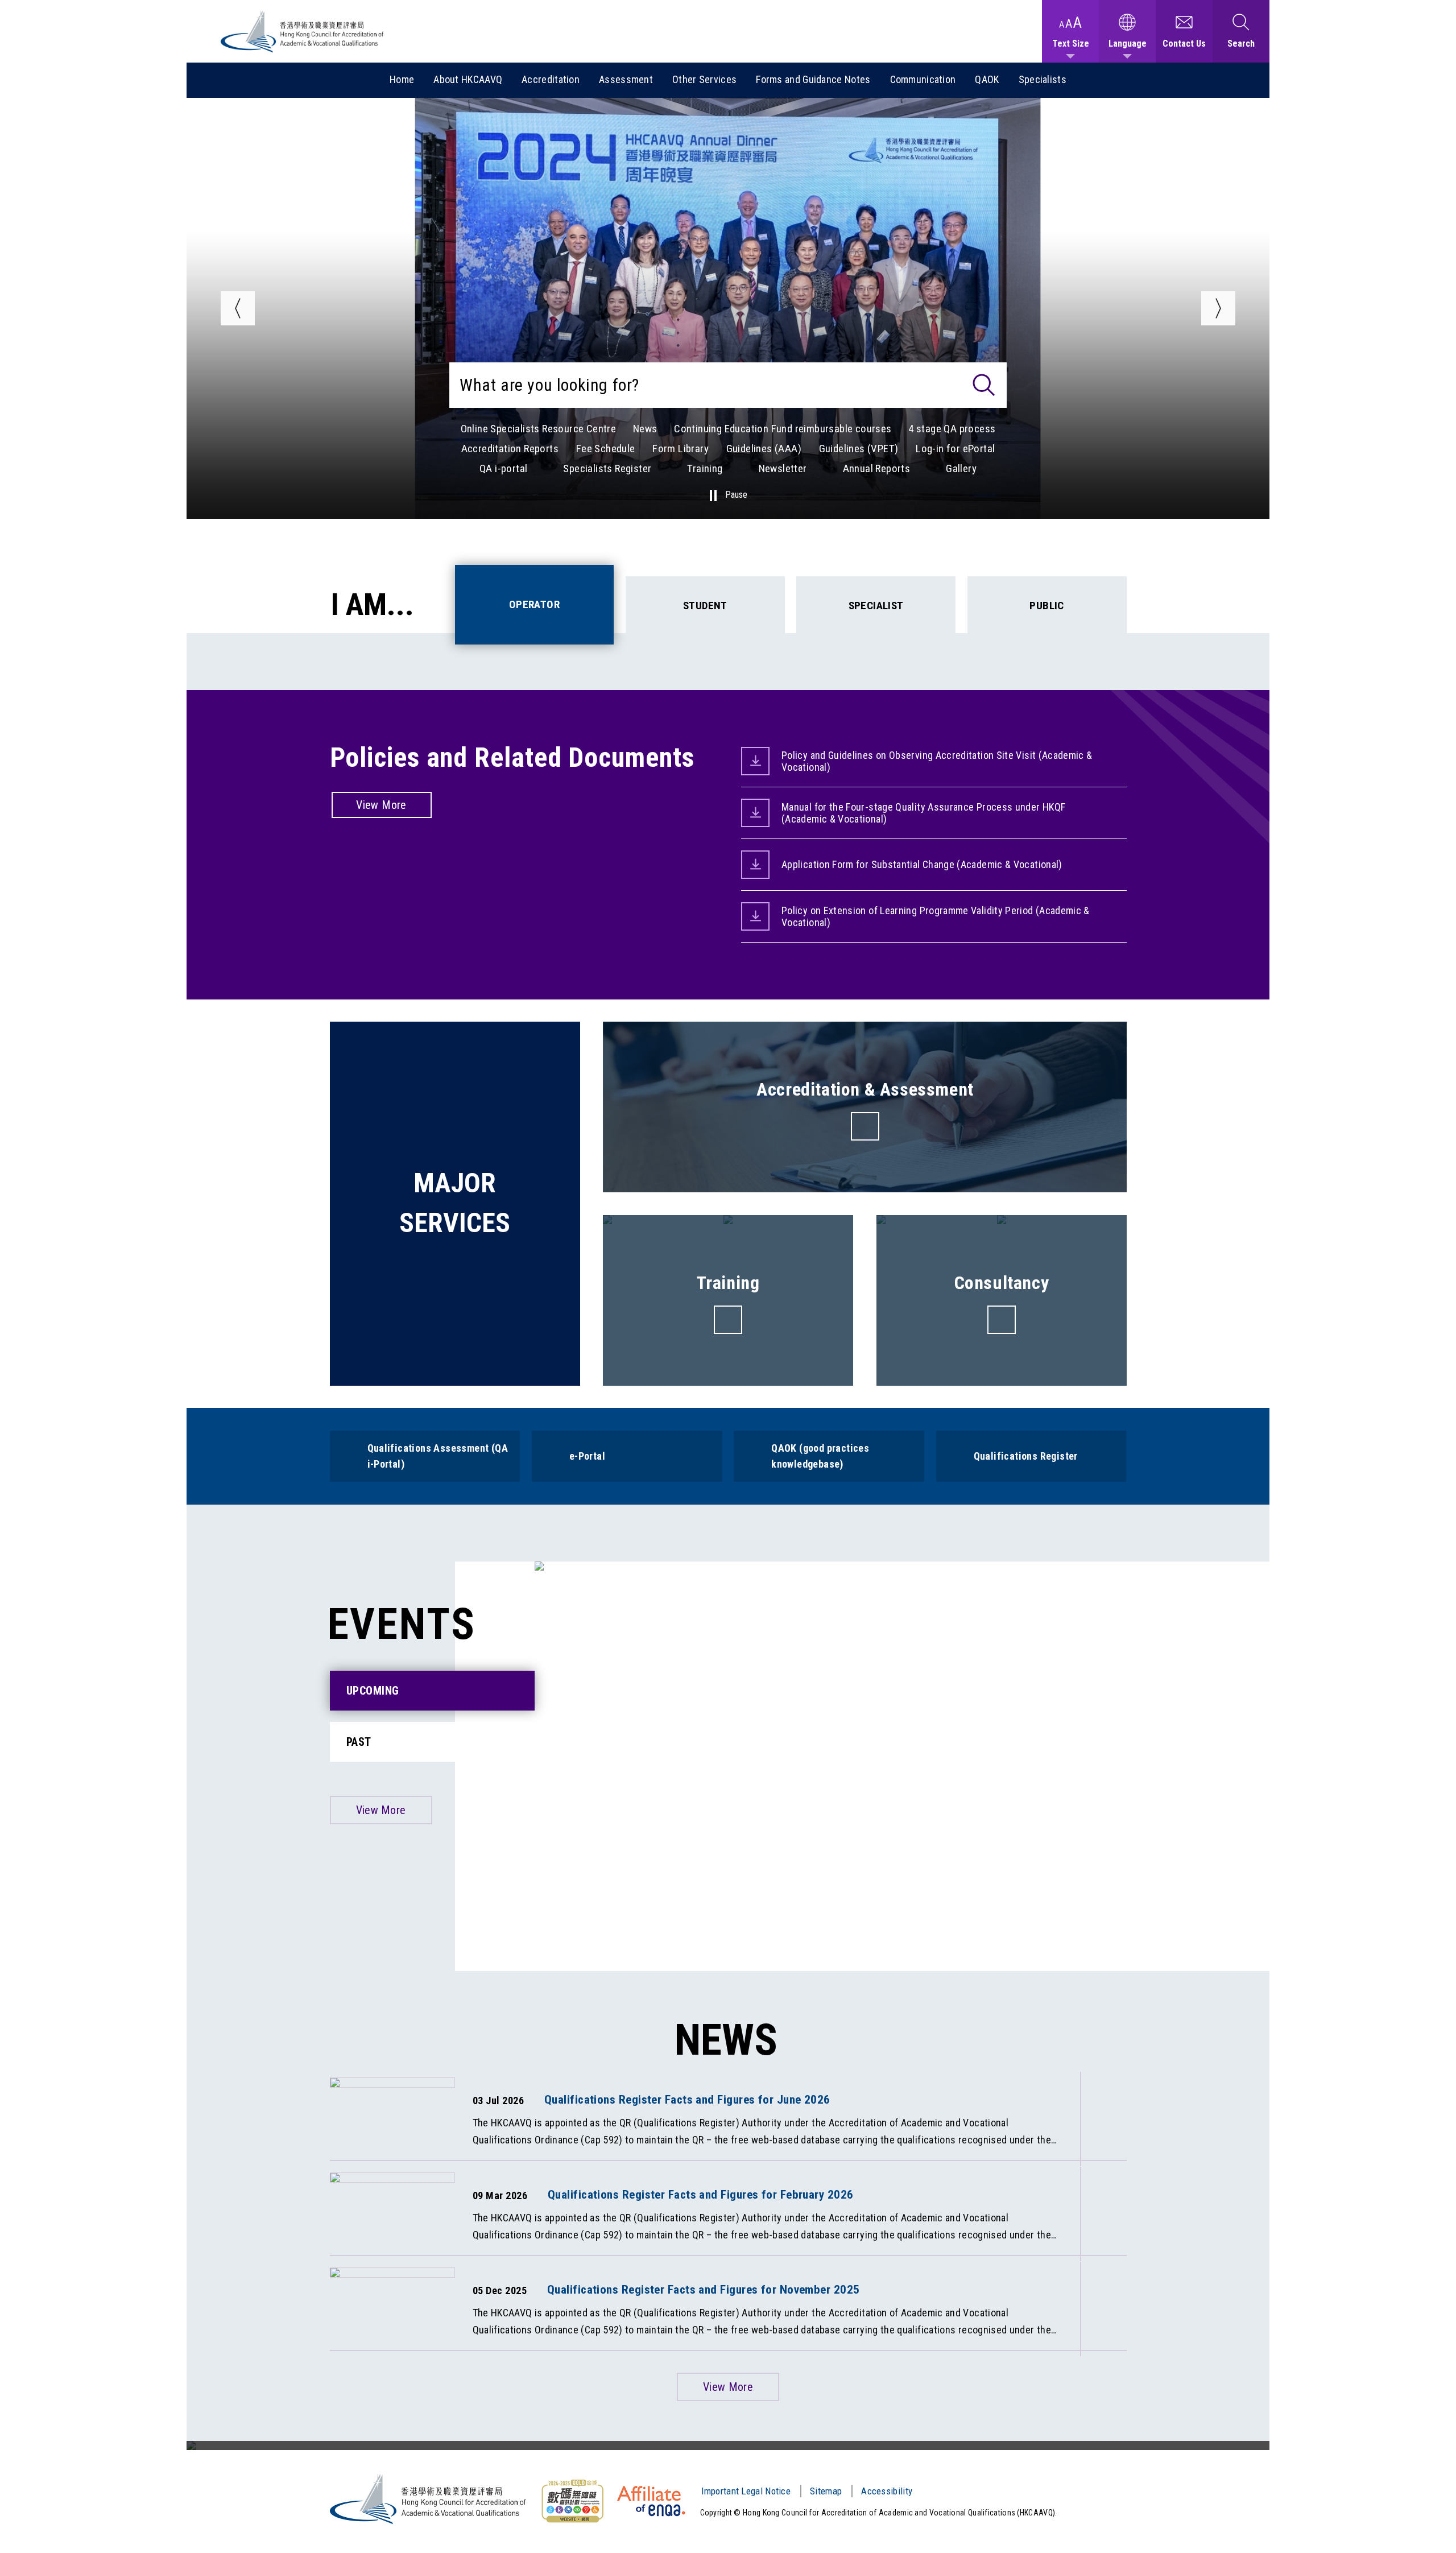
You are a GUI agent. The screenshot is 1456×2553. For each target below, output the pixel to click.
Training (705, 468)
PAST (359, 1742)
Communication (923, 79)
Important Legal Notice (746, 2491)
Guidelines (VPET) (859, 449)
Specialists (1043, 79)
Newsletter (783, 468)
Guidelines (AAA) (764, 449)
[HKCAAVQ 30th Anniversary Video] (728, 2445)
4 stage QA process (952, 429)
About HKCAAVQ (468, 79)
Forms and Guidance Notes (813, 79)
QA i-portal (503, 468)
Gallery (961, 468)
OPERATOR (534, 604)
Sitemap (826, 2491)
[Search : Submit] (984, 385)
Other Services (704, 79)
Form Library (681, 449)
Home (402, 79)
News (645, 429)
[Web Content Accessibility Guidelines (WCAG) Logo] (572, 2501)
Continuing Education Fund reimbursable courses (783, 429)
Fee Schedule (606, 449)
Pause (736, 495)
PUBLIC (1046, 606)
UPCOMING (373, 1691)
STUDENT (705, 606)
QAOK (987, 79)
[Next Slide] (1218, 308)
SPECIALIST (876, 606)
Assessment (626, 79)
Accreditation (551, 79)
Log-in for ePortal (955, 449)
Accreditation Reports (510, 449)
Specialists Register (607, 468)
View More (381, 805)
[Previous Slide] (238, 308)
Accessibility (887, 2491)
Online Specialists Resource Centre (539, 429)
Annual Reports (877, 468)
